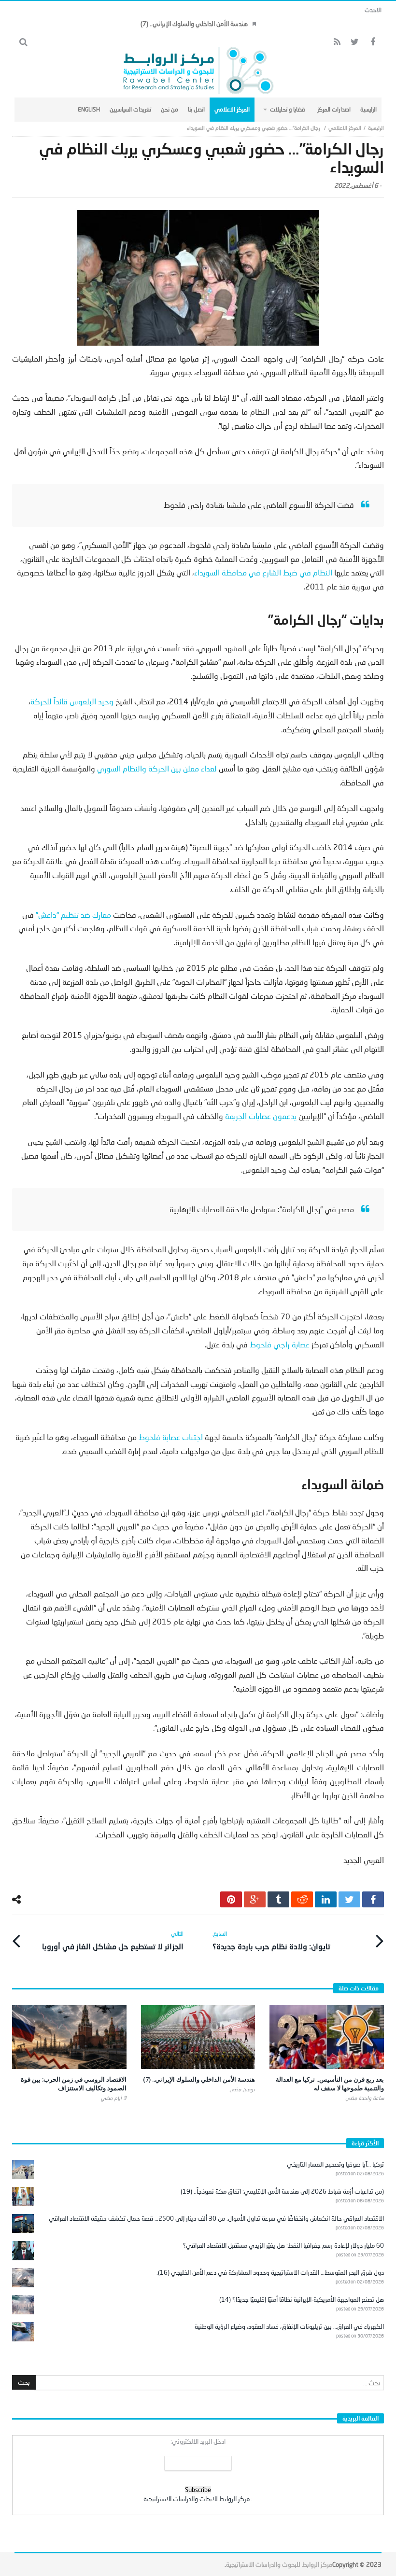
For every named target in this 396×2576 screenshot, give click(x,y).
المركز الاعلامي (345, 128)
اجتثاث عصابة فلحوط (171, 1437)
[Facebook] (373, 42)
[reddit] (302, 1899)
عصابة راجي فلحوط (280, 1344)
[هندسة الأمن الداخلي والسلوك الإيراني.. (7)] (198, 2037)
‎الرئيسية (376, 128)
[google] (255, 1899)
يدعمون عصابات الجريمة (261, 1116)
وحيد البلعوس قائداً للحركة (72, 701)
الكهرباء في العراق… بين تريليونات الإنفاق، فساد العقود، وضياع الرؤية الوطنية (289, 2326)
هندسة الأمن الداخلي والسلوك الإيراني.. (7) (194, 24)
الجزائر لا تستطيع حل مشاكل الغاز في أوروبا (113, 1940)
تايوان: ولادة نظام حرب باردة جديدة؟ (271, 1940)
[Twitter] (355, 42)
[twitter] (349, 1899)
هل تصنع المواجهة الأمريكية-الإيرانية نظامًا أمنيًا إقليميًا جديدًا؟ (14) (302, 2299)
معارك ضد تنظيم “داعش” (73, 915)
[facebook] (373, 1899)
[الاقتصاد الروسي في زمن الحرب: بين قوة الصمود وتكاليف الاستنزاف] (69, 2037)
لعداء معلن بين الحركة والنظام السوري (156, 768)
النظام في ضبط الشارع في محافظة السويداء (263, 572)
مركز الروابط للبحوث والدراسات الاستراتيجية (279, 2564)
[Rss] (337, 42)
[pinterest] (231, 1899)
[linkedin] (326, 1899)
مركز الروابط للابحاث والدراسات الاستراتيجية (197, 2499)
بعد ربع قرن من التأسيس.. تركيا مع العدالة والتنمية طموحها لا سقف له (330, 2084)
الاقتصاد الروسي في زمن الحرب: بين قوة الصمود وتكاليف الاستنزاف (74, 2084)
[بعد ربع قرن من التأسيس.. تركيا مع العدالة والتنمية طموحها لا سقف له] (327, 2037)
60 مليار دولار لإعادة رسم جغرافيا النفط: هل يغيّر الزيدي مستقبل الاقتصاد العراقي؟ (283, 2245)
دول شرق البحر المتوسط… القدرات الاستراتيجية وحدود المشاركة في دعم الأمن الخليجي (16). (270, 2272)
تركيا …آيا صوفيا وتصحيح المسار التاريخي (335, 2164)
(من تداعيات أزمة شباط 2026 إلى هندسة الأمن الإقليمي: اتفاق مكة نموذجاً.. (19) (282, 2191)
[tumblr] (278, 1899)
